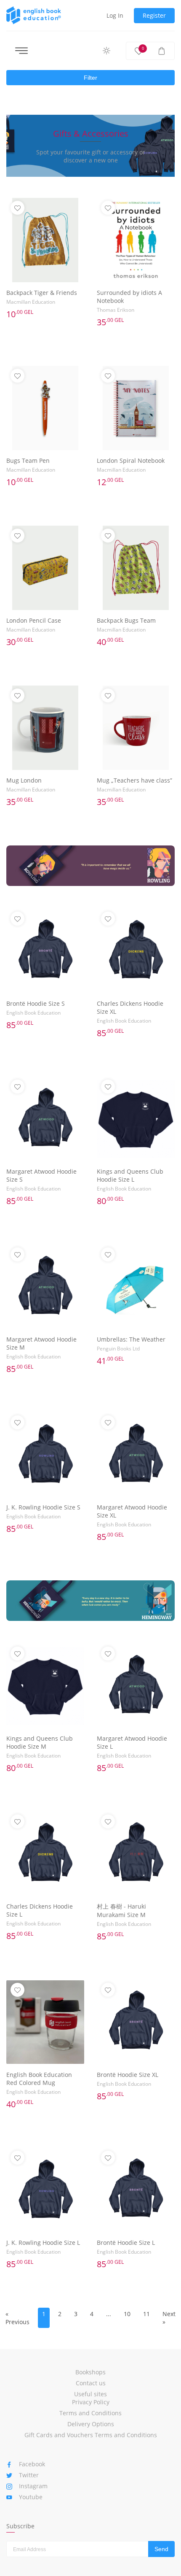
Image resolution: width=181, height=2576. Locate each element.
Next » (169, 2318)
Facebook (32, 2464)
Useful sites (90, 2394)
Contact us (91, 2383)
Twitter (29, 2475)
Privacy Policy (91, 2402)
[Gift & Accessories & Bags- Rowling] (90, 866)
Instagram (33, 2486)
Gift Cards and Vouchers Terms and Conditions (91, 2435)
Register (154, 15)
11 (146, 2314)
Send (161, 2549)
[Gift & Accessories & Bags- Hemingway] (90, 1601)
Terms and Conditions (90, 2413)
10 (127, 2314)
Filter (90, 78)
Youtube (31, 2497)
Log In (115, 15)
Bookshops (90, 2372)
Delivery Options (91, 2424)
